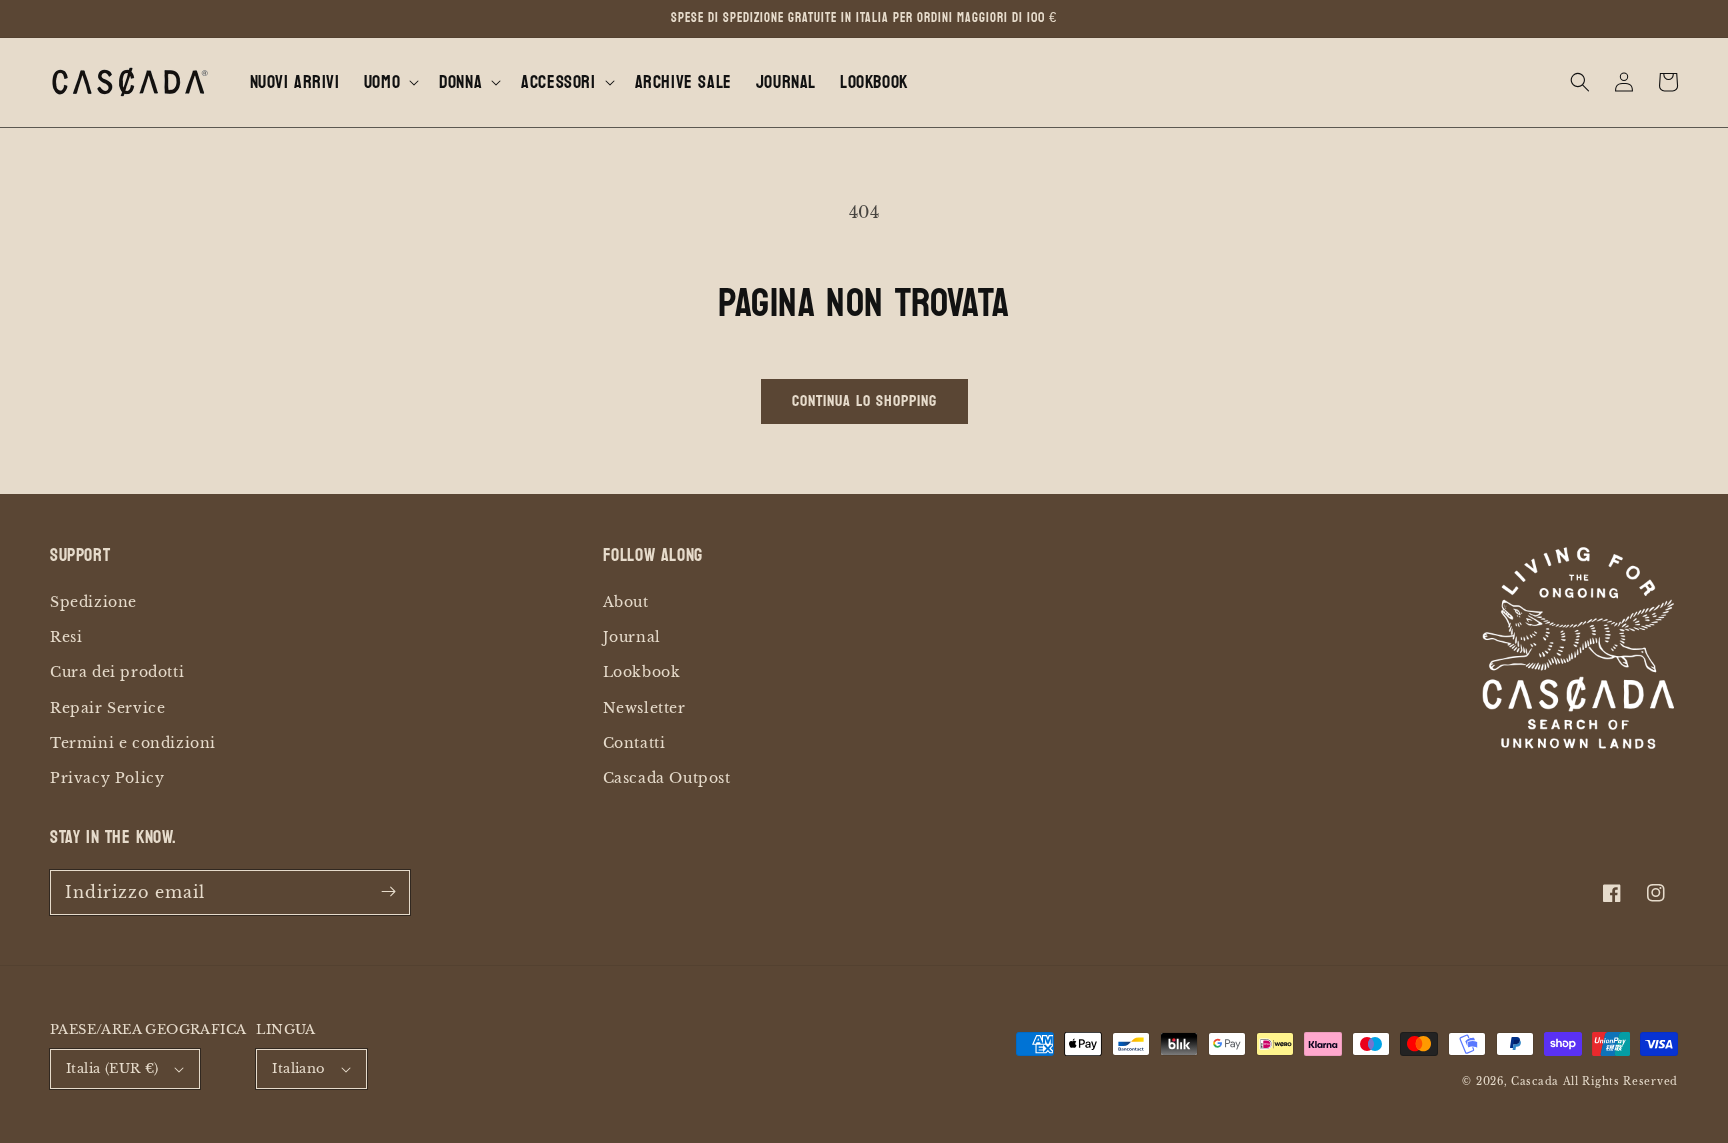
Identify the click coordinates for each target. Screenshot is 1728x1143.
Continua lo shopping (864, 400)
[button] (389, 82)
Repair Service (107, 708)
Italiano (298, 1068)
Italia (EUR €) (112, 1068)
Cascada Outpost (667, 778)
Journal (632, 637)
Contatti (634, 743)
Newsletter (644, 708)
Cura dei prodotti (117, 672)
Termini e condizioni (133, 743)
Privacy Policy (107, 778)
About (626, 602)
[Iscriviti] (388, 892)
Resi (66, 637)
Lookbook (642, 672)
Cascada (1535, 1081)
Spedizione (93, 602)
